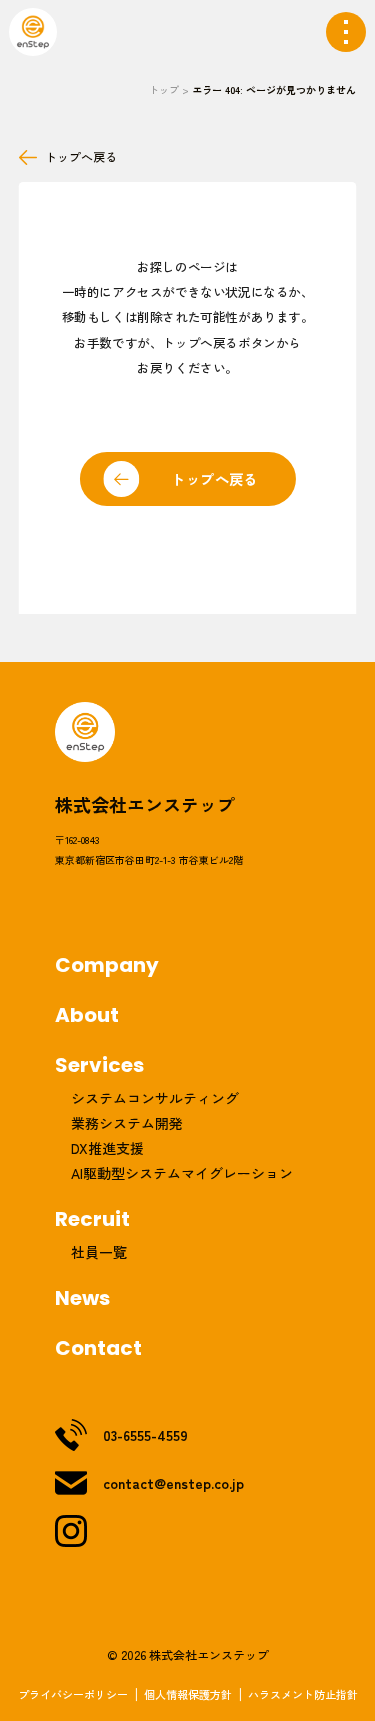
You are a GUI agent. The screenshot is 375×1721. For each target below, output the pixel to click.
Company (107, 965)
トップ (164, 89)
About (87, 1015)
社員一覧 (99, 1252)
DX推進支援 (107, 1148)
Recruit (92, 1219)
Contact (98, 1348)
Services (99, 1065)
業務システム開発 (127, 1123)
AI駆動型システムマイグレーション (182, 1173)
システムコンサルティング (155, 1098)
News (82, 1298)
